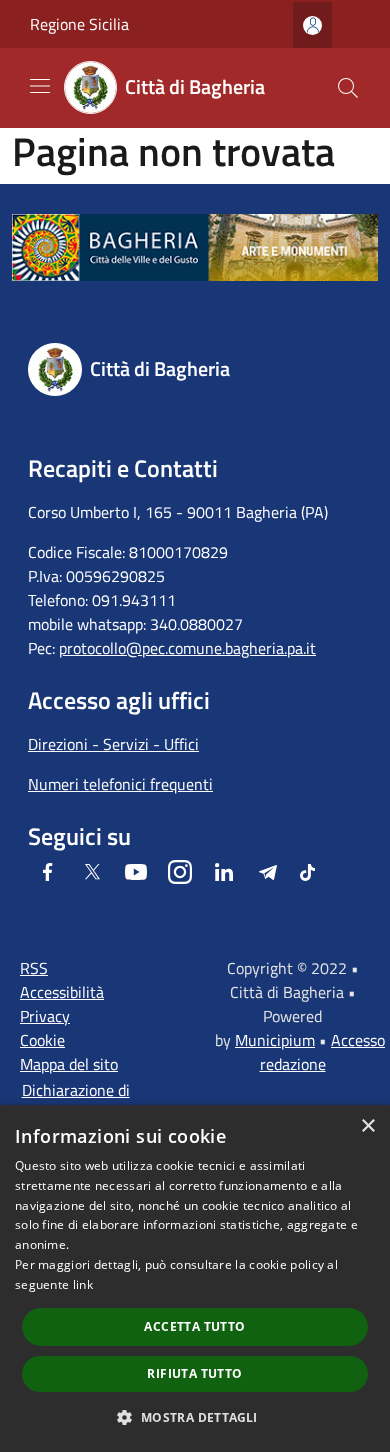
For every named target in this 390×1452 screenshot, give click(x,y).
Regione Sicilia (79, 24)
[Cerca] (348, 88)
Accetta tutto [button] (194, 1326)
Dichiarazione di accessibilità (76, 1102)
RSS (34, 968)
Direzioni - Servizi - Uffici (113, 744)
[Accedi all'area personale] (312, 25)
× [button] (367, 1126)
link (83, 1284)
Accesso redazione (323, 1052)
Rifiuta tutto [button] (194, 1373)
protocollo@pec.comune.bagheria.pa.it (187, 648)
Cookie (42, 1040)
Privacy (45, 1016)
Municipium (275, 1040)
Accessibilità (62, 992)
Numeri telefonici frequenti (120, 784)
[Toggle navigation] (40, 86)
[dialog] (195, 1278)
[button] (194, 1417)
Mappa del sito (69, 1064)
